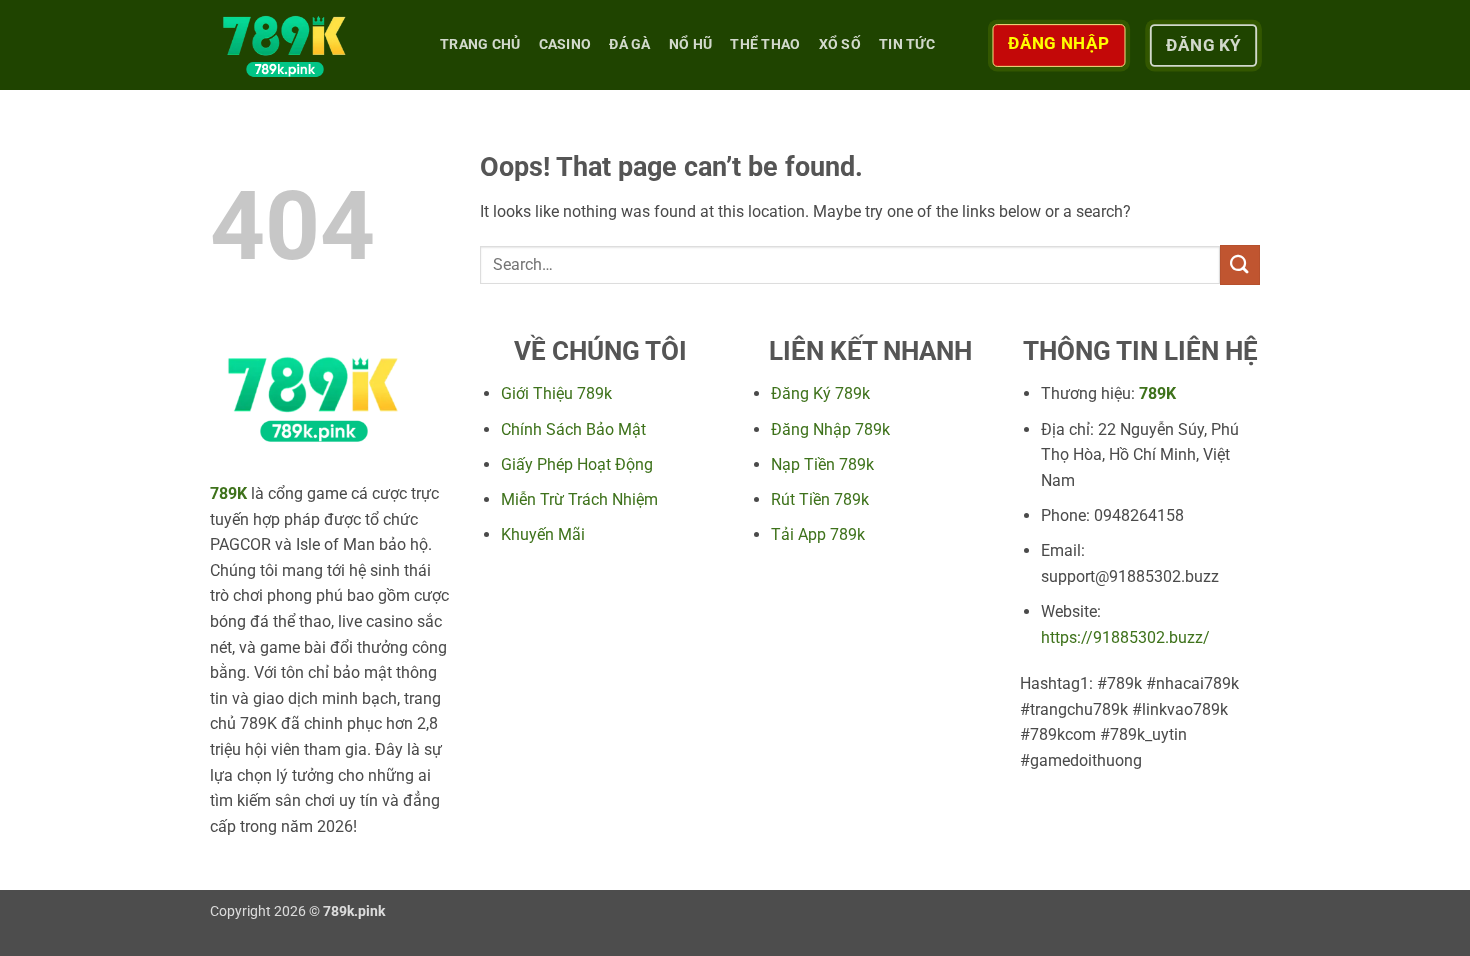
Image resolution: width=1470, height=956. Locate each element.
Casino (565, 44)
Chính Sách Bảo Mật (573, 429)
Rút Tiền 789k (820, 499)
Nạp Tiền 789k (822, 464)
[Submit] (1240, 264)
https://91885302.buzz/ (1125, 637)
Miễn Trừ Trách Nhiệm (579, 499)
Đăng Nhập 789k (830, 429)
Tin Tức (907, 44)
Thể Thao (765, 44)
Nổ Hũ (690, 44)
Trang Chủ (480, 44)
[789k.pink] (310, 45)
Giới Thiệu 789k (556, 393)
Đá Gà (629, 44)
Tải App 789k (818, 534)
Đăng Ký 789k (820, 393)
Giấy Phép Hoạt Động (577, 464)
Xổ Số (840, 44)
